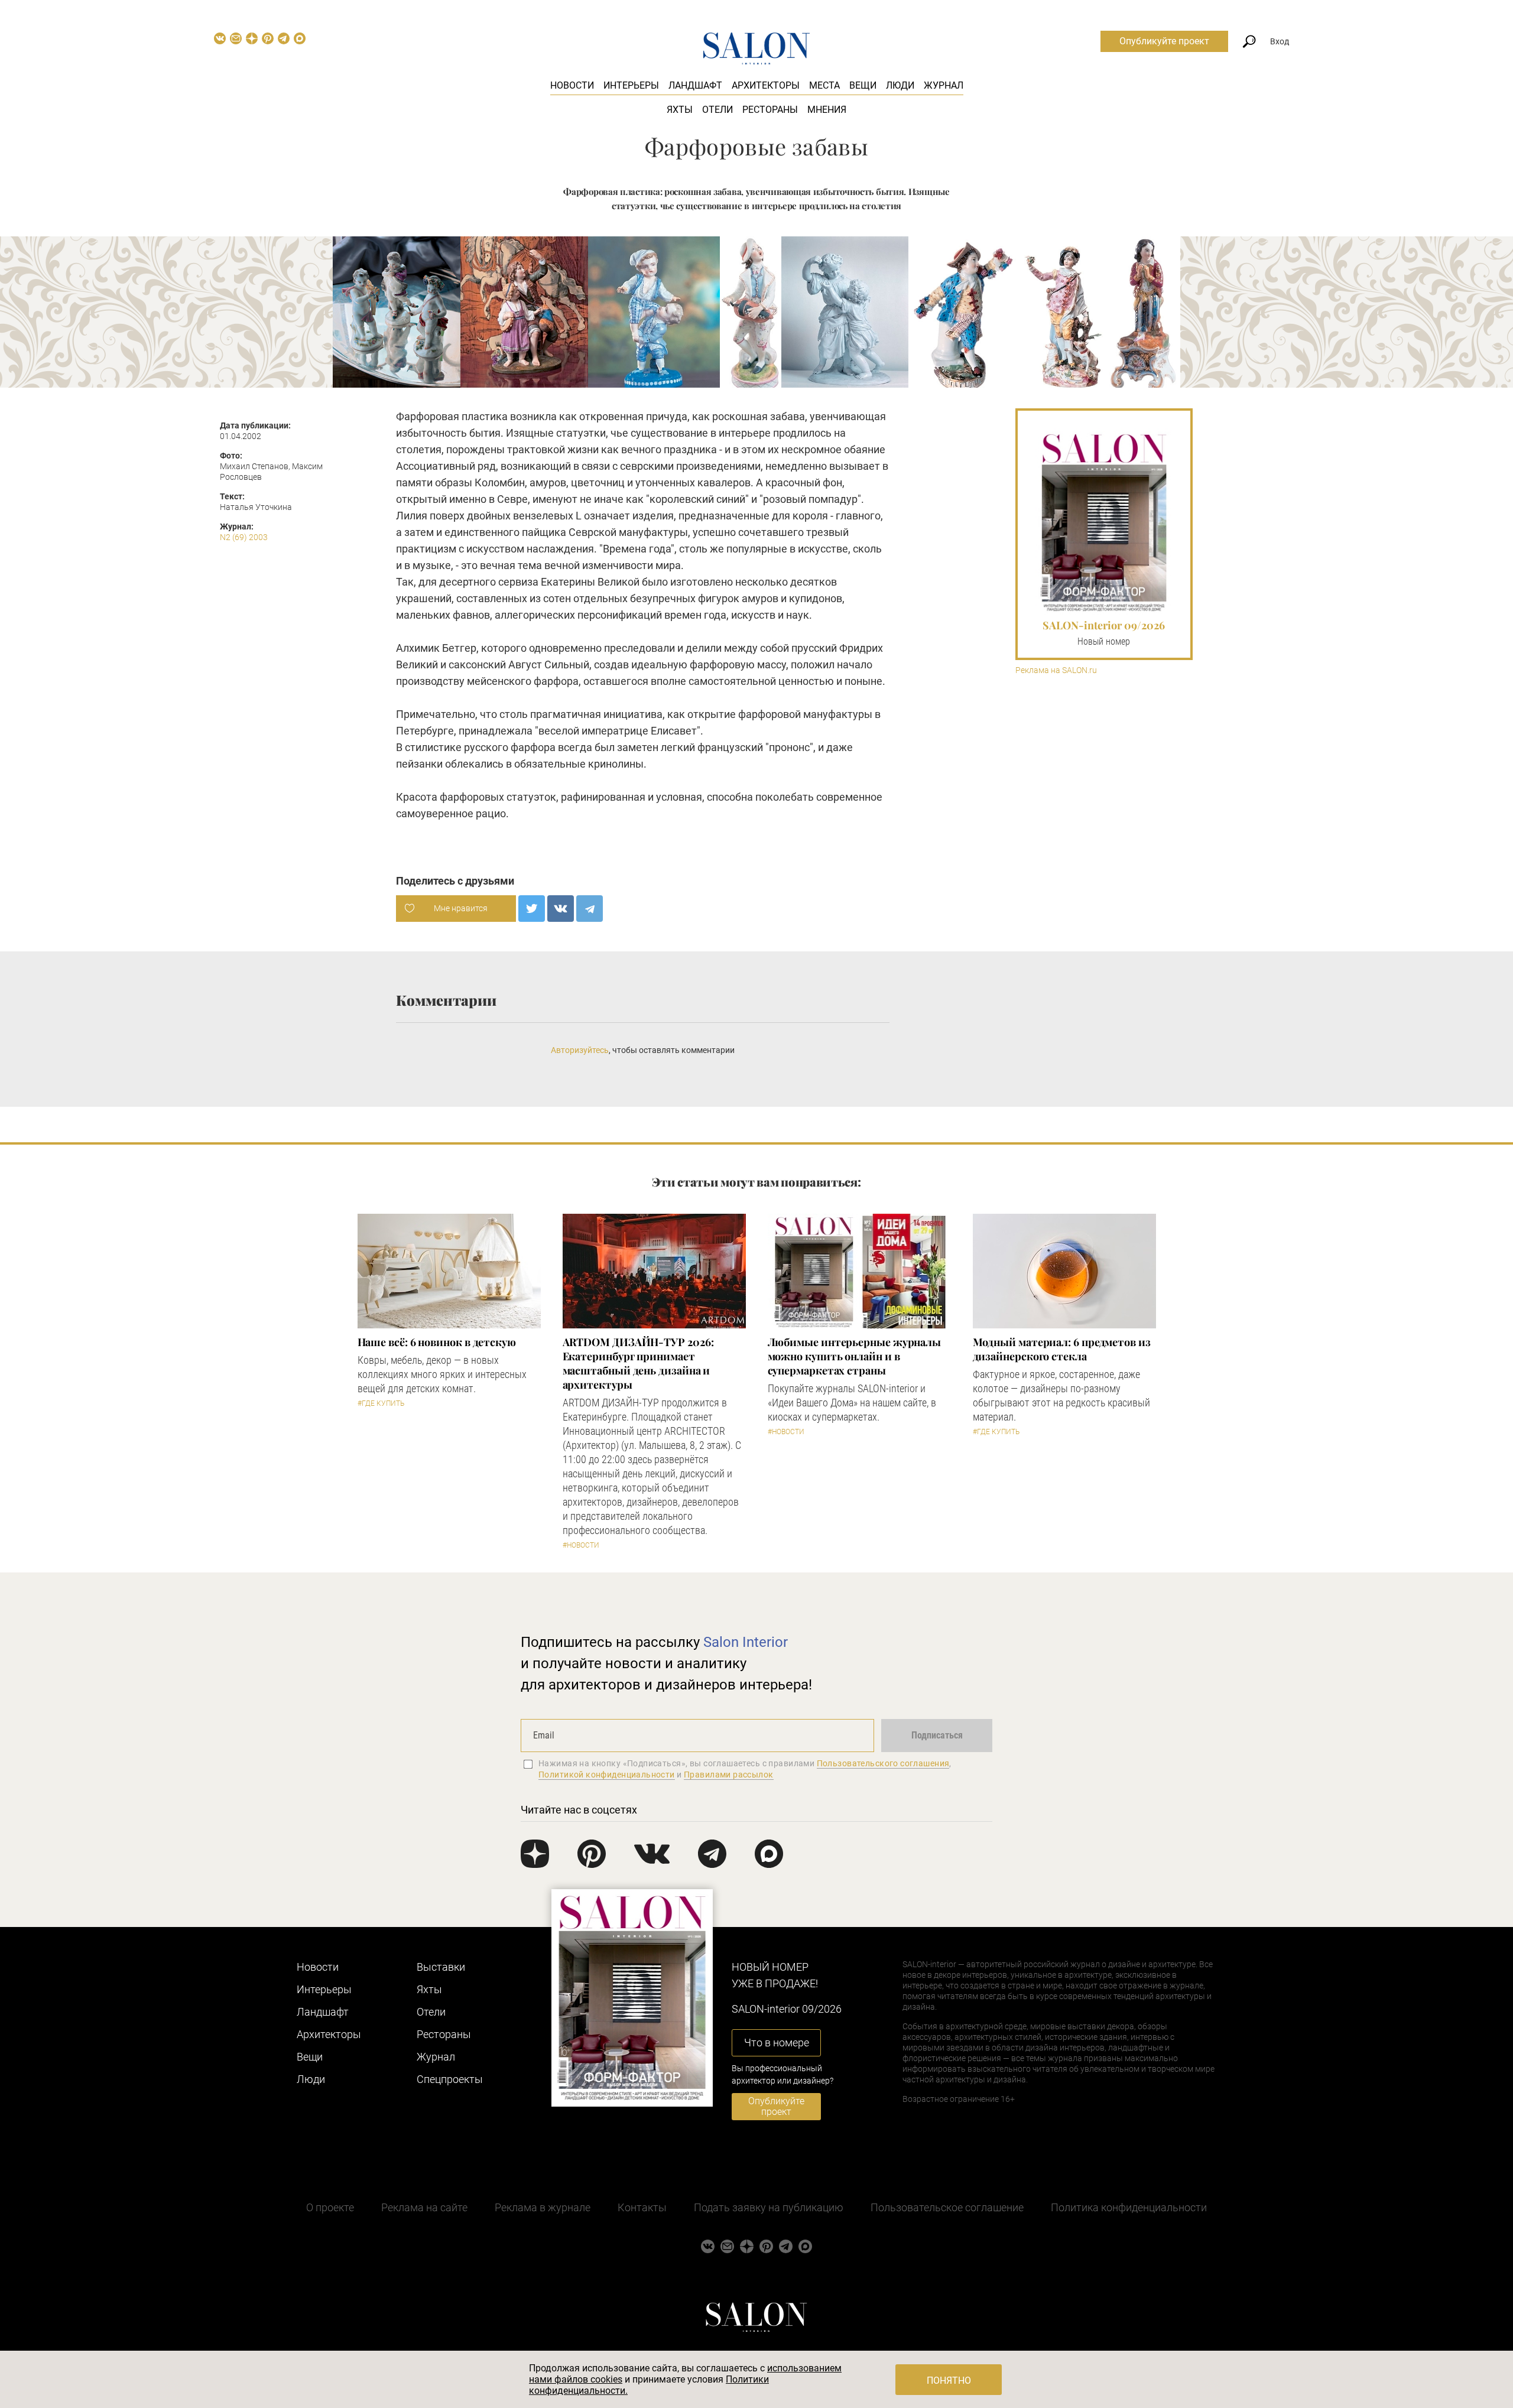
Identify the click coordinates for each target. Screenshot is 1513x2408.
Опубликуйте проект (1164, 41)
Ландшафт (695, 85)
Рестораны (770, 110)
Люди (900, 85)
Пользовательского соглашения (883, 1763)
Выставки (441, 1967)
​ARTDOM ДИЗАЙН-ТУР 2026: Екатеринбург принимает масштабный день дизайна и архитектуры (638, 1363)
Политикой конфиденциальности (607, 1775)
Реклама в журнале (543, 2207)
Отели (717, 110)
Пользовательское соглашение (947, 2207)
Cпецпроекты (450, 2079)
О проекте (330, 2207)
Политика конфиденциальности (1129, 2207)
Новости (572, 85)
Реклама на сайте (424, 2207)
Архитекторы (766, 85)
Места (824, 85)
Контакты (642, 2207)
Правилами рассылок (729, 1775)
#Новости (581, 1545)
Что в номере (777, 2043)
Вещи (863, 85)
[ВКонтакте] (561, 909)
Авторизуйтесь (580, 1050)
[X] (532, 909)
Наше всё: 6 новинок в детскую (437, 1342)
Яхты (680, 110)
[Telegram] (590, 909)
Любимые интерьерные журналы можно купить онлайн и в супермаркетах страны (855, 1356)
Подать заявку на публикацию (769, 2207)
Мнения (827, 110)
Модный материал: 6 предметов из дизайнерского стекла (1062, 1349)
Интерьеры (631, 85)
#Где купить (381, 1403)
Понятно (949, 2381)
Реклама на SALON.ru (1056, 670)
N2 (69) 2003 (244, 537)
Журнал (944, 85)
